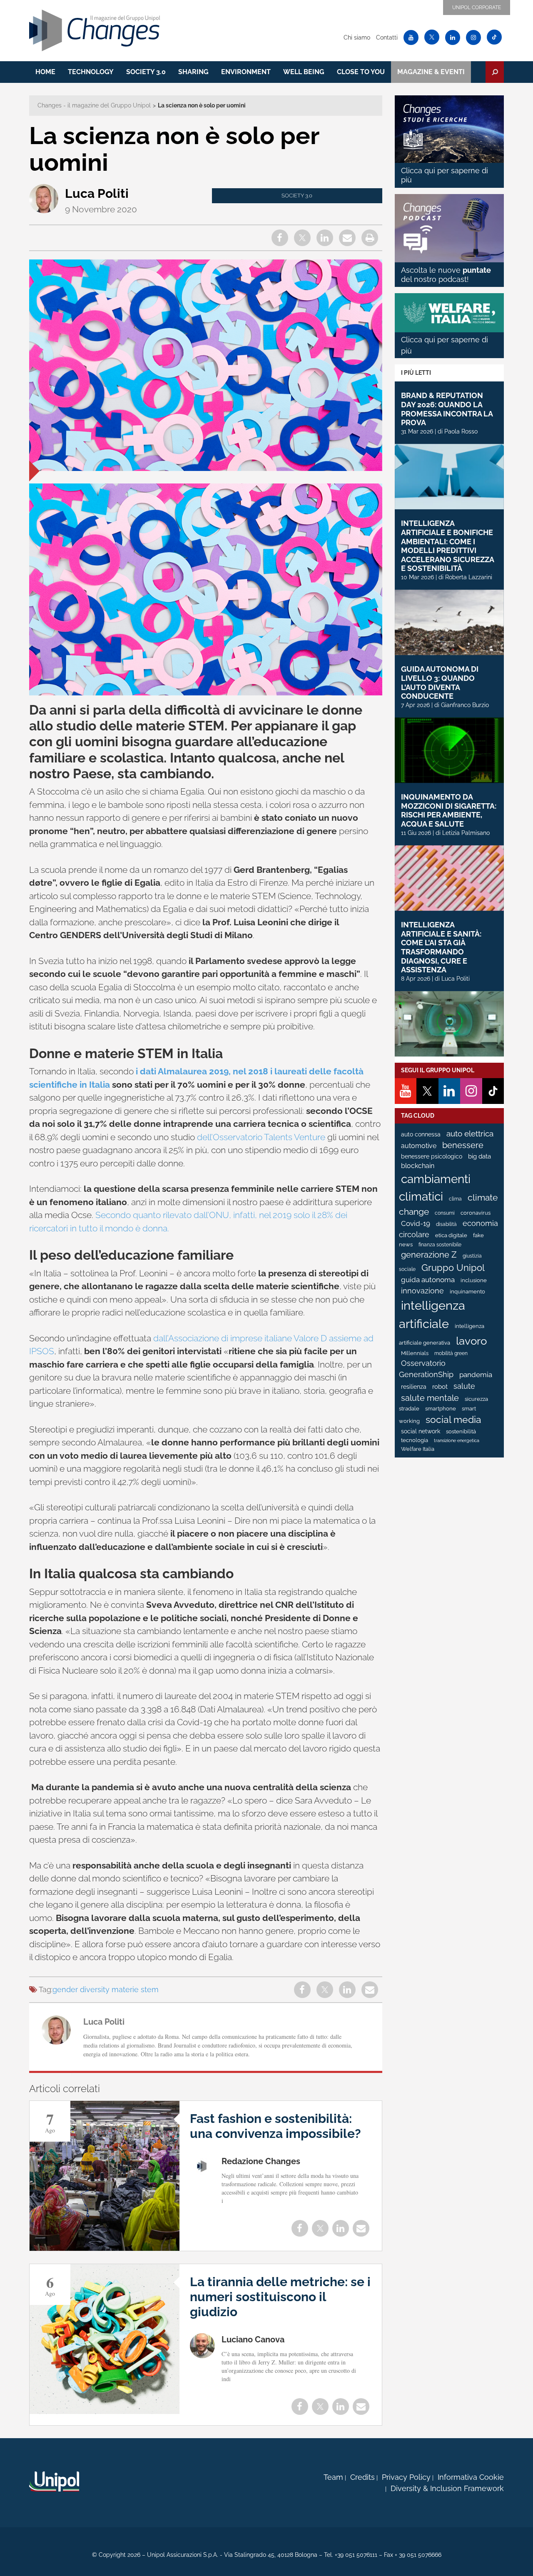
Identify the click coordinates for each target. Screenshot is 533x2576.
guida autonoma (428, 1280)
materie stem (135, 1989)
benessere (463, 1145)
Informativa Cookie (471, 2477)
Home (45, 72)
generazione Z (429, 1255)
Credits (362, 2477)
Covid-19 (416, 1223)
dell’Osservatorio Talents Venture (261, 1137)
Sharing (193, 72)
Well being (304, 72)
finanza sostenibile (440, 1245)
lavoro (471, 1341)
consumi (445, 1213)
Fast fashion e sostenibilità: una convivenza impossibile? (275, 2126)
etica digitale (451, 1235)
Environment (246, 72)
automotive (419, 1146)
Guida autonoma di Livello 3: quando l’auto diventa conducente (440, 683)
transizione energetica (457, 1440)
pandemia (476, 1375)
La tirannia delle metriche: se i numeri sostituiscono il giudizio (280, 2297)
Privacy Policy (406, 2477)
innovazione (422, 1291)
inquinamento (467, 1292)
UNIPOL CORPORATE (477, 7)
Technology (91, 72)
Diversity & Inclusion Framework (447, 2488)
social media (453, 1420)
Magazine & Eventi (431, 72)
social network (421, 1431)
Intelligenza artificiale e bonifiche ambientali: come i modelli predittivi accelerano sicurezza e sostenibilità (447, 546)
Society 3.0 (146, 72)
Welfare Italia (418, 1449)
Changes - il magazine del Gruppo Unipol (94, 105)
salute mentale (430, 1398)
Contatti (387, 37)
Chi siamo (357, 37)
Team (333, 2477)
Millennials (415, 1353)
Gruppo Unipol (453, 1268)
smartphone (441, 1409)
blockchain (418, 1166)
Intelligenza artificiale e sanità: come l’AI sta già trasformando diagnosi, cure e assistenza (441, 947)
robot (440, 1387)
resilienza (414, 1387)
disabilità (446, 1224)
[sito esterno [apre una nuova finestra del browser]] (54, 2481)
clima (455, 1199)
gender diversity (81, 1989)
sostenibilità (461, 1431)
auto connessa (421, 1134)
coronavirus (476, 1213)
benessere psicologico (432, 1156)
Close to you (361, 72)
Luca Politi (97, 193)
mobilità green (451, 1353)
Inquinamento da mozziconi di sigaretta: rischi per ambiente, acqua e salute (449, 810)
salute (464, 1386)
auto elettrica (470, 1134)
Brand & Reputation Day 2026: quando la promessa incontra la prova (447, 409)
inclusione (474, 1280)
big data (479, 1156)
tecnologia (415, 1440)
